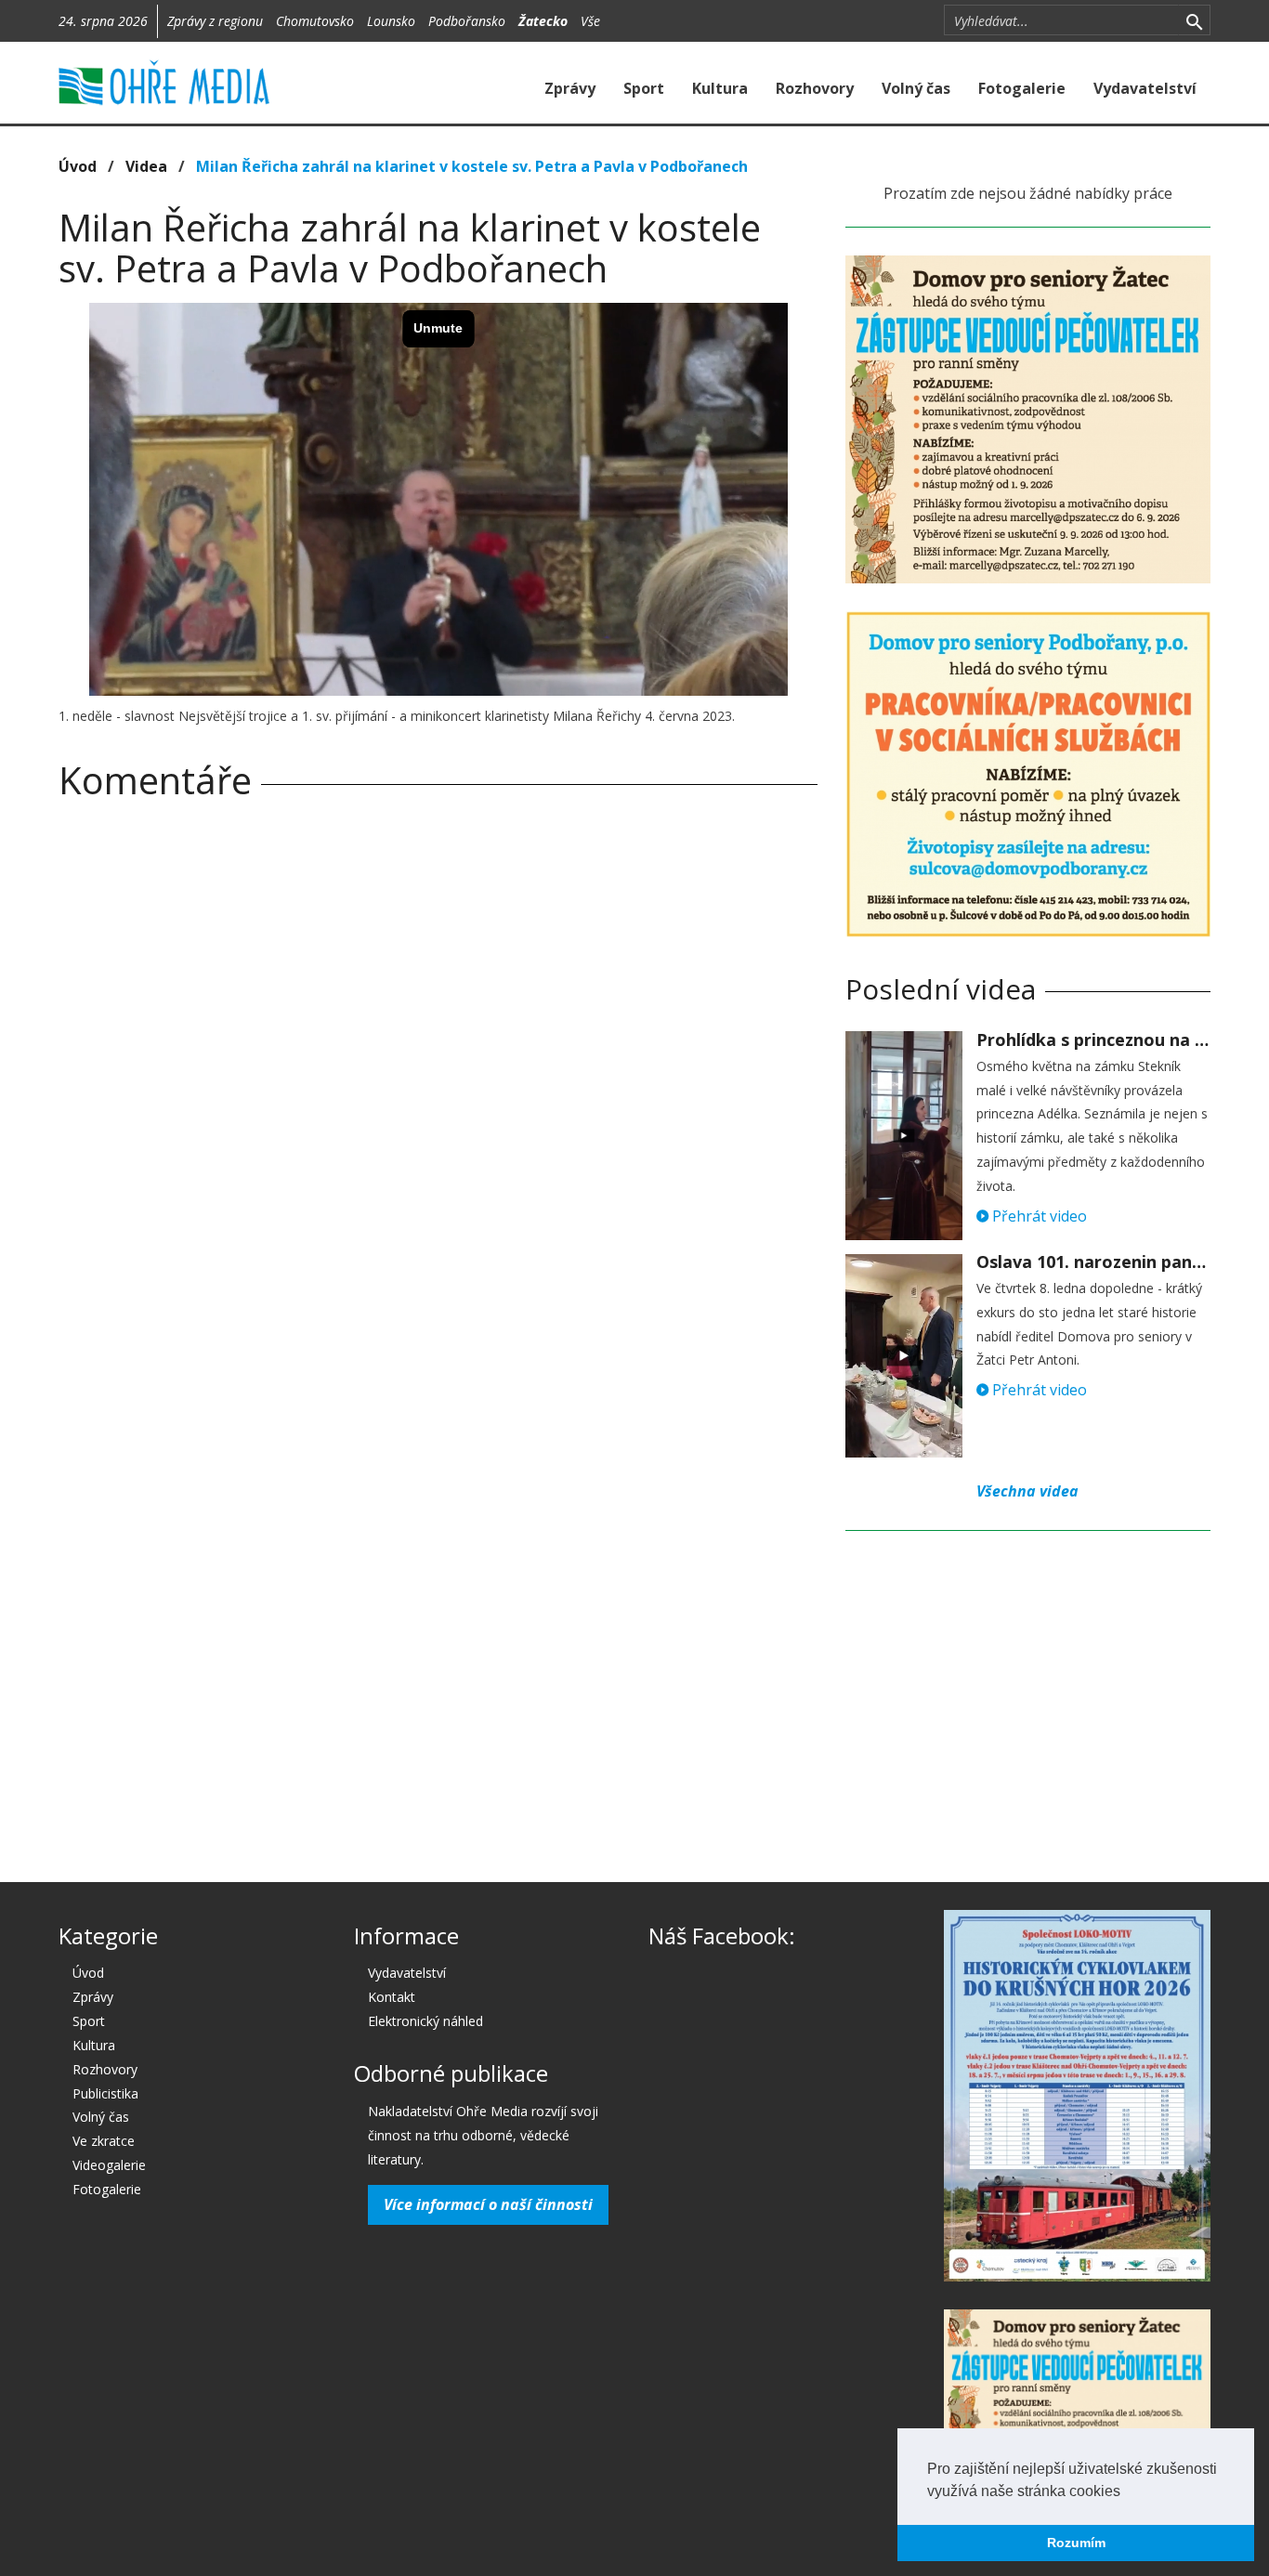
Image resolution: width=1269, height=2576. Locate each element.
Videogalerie (109, 2165)
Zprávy (570, 88)
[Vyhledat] (1194, 20)
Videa (146, 166)
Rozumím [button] (1076, 2543)
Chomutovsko (315, 21)
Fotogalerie (1022, 88)
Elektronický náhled (425, 2021)
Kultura (720, 88)
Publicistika (105, 2093)
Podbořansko (467, 21)
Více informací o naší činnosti (488, 2204)
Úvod (78, 166)
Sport (644, 88)
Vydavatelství (1145, 88)
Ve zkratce (104, 2141)
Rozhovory (815, 88)
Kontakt (392, 1997)
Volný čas (916, 88)
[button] (1127, 2492)
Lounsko (391, 21)
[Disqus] (438, 1074)
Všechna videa (1027, 1491)
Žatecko (543, 21)
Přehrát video (1038, 1216)
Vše (590, 21)
